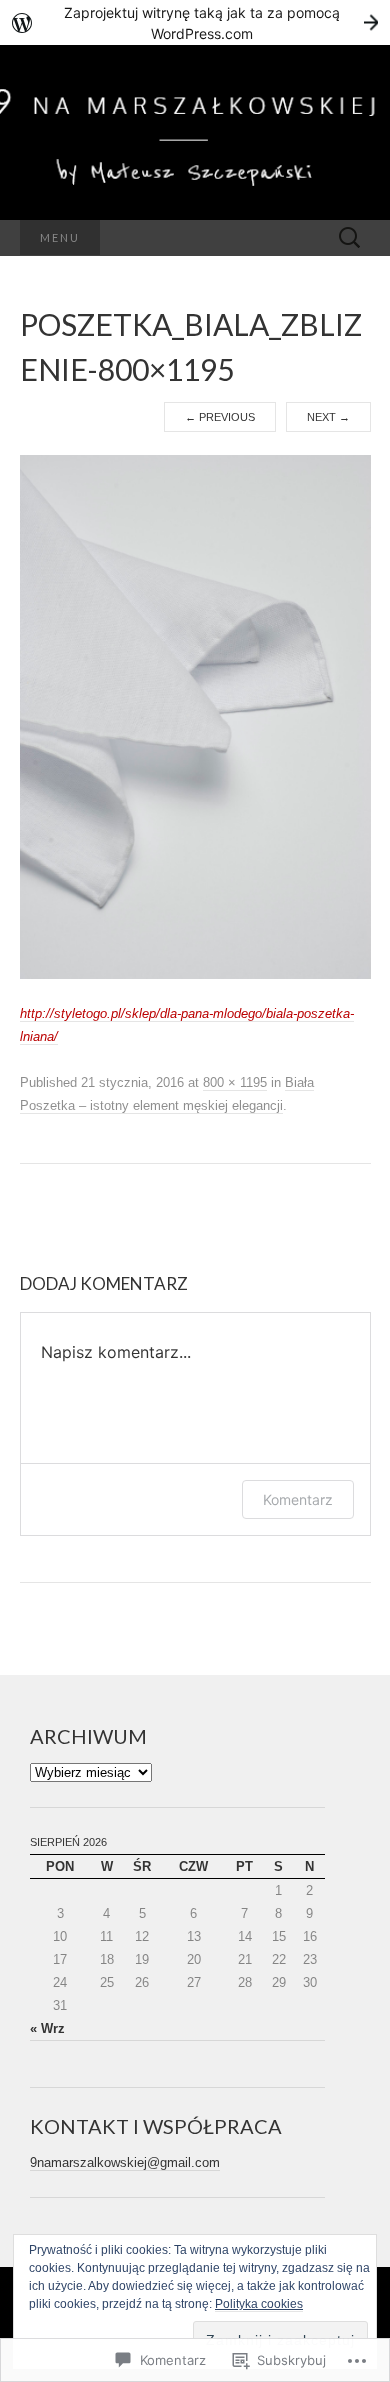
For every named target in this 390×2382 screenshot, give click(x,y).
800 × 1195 (235, 1082)
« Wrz (47, 2028)
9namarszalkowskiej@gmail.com (125, 2162)
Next (328, 417)
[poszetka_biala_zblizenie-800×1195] (195, 717)
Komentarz (298, 1499)
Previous (220, 417)
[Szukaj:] (350, 238)
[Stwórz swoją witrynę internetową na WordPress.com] (195, 22)
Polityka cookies (259, 2304)
